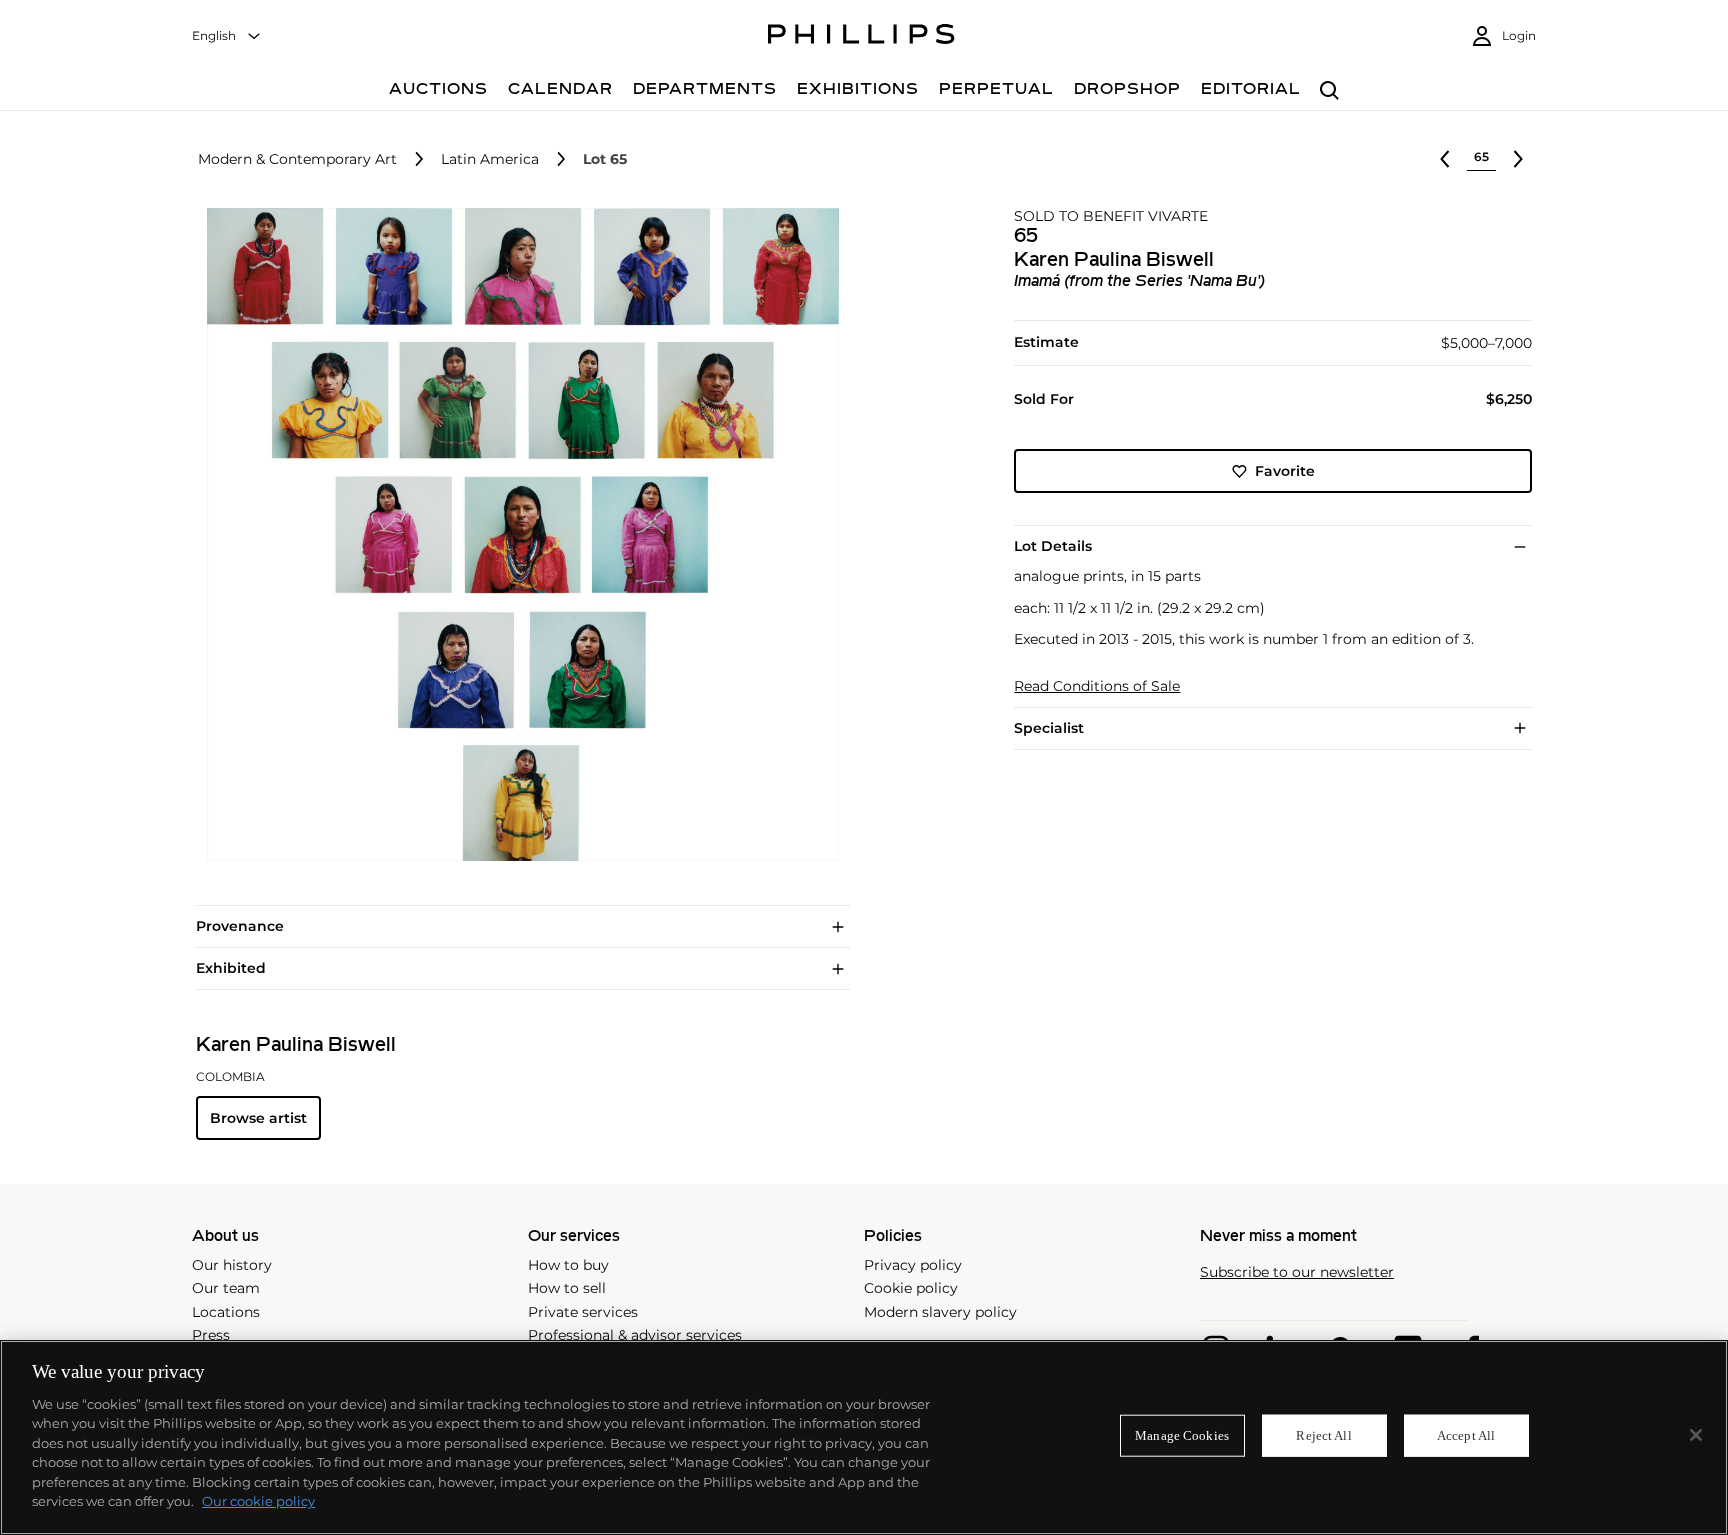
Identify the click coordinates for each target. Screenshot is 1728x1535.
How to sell (567, 1288)
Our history (232, 1265)
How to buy (568, 1265)
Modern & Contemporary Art (297, 159)
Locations (226, 1312)
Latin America (490, 159)
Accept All (1466, 1435)
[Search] (1329, 91)
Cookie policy (911, 1288)
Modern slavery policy (940, 1312)
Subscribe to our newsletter (1297, 1272)
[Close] (1696, 1435)
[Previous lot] (1445, 159)
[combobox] (227, 36)
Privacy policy (913, 1265)
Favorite (1285, 471)
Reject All (1323, 1435)
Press (211, 1335)
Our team (226, 1288)
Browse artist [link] (258, 1118)
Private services (583, 1312)
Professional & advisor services (635, 1335)
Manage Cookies (1182, 1435)
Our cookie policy (258, 1501)
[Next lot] (1518, 159)
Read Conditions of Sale (1097, 686)
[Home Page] (861, 37)
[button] (517, 535)
